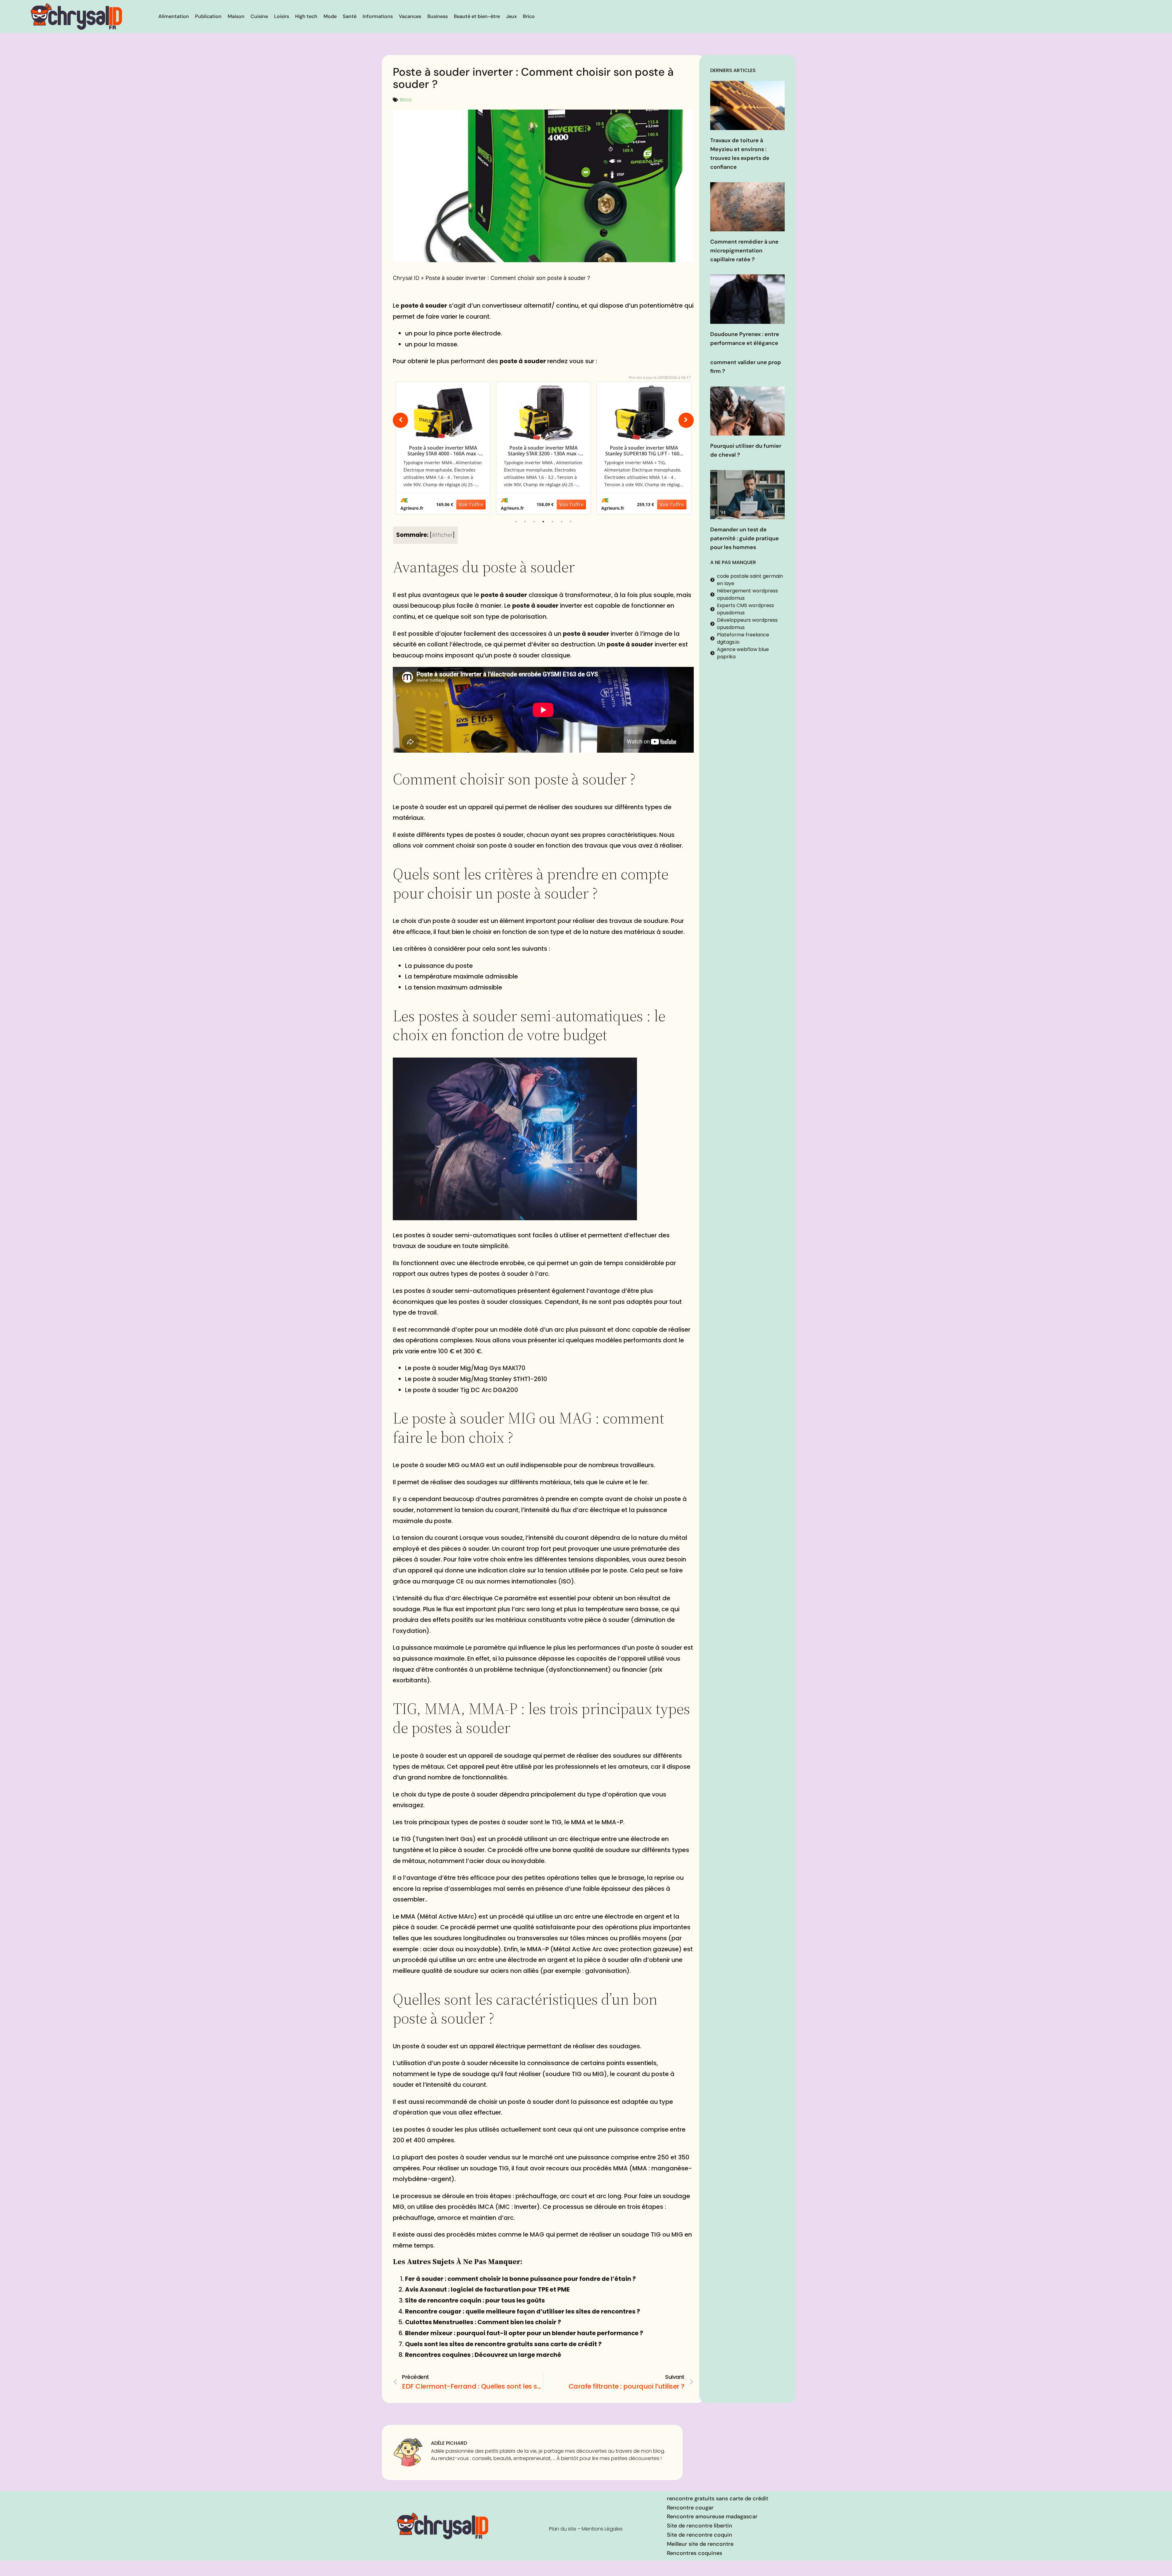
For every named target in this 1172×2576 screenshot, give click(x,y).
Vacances (410, 16)
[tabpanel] (443, 448)
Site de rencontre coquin (700, 2535)
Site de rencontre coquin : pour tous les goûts (475, 2300)
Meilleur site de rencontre (700, 2544)
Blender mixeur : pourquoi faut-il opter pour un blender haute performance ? (524, 2333)
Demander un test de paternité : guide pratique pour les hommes (745, 538)
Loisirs (282, 16)
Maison (236, 16)
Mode (330, 16)
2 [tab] (525, 522)
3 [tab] (534, 522)
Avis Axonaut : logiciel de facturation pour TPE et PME (487, 2289)
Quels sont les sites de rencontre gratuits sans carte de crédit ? (503, 2344)
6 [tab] (562, 522)
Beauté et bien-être (477, 16)
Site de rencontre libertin (700, 2526)
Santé (350, 16)
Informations (378, 16)
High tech (306, 16)
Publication (208, 16)
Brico (529, 16)
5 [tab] (552, 522)
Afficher (442, 535)
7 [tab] (571, 522)
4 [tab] (543, 522)
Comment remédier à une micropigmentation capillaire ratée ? (744, 251)
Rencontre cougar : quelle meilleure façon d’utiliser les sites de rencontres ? (523, 2311)
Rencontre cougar (690, 2508)
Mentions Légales (602, 2529)
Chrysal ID (406, 278)
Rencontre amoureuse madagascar (712, 2516)
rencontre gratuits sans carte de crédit (718, 2498)
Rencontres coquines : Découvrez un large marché (483, 2355)
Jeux (511, 16)
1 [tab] (516, 522)
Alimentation (174, 16)
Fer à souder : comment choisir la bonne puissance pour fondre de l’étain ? (520, 2279)
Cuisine (259, 16)
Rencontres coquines (695, 2553)
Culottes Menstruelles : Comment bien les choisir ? (483, 2322)
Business (438, 16)
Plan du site (563, 2529)
